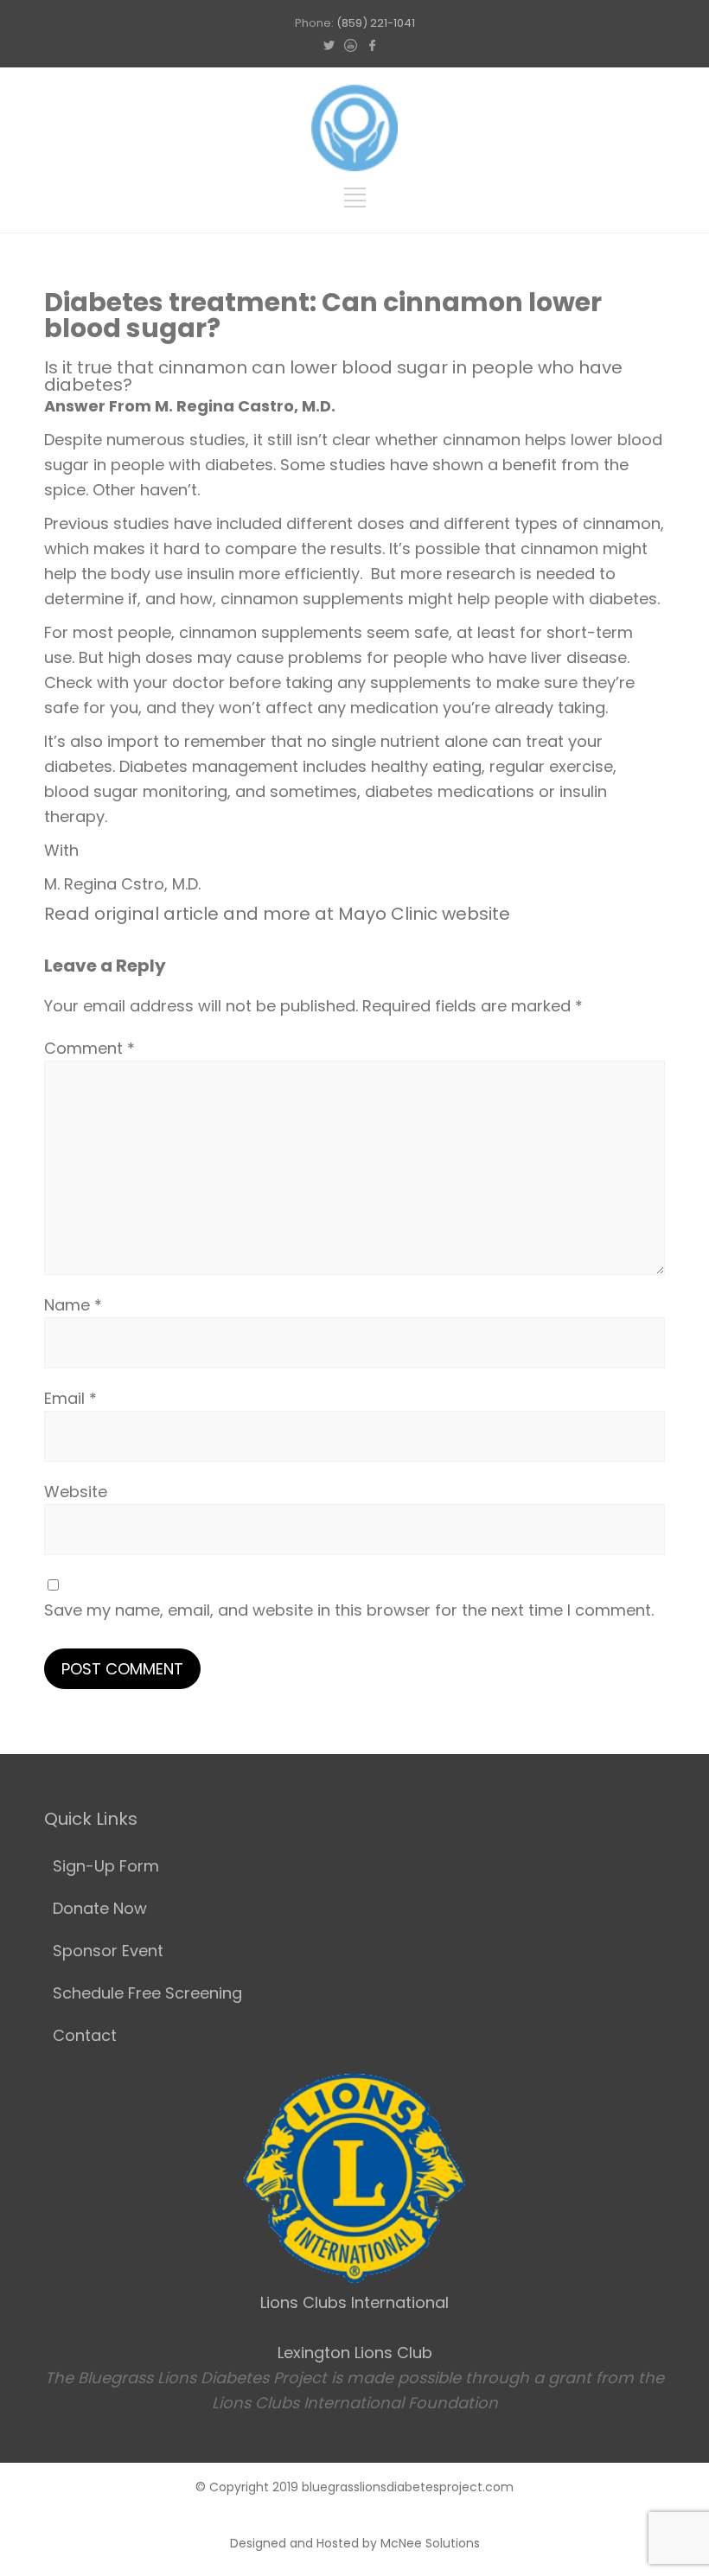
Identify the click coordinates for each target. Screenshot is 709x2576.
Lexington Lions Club (355, 2353)
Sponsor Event (108, 1951)
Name (73, 1305)
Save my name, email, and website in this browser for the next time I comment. (349, 1610)
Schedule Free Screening (147, 1993)
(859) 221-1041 (376, 23)
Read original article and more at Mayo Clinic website (277, 914)
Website (76, 1492)
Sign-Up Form (106, 1866)
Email (70, 1398)
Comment (89, 1048)
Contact (85, 2035)
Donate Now (100, 1908)
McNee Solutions (430, 2543)
